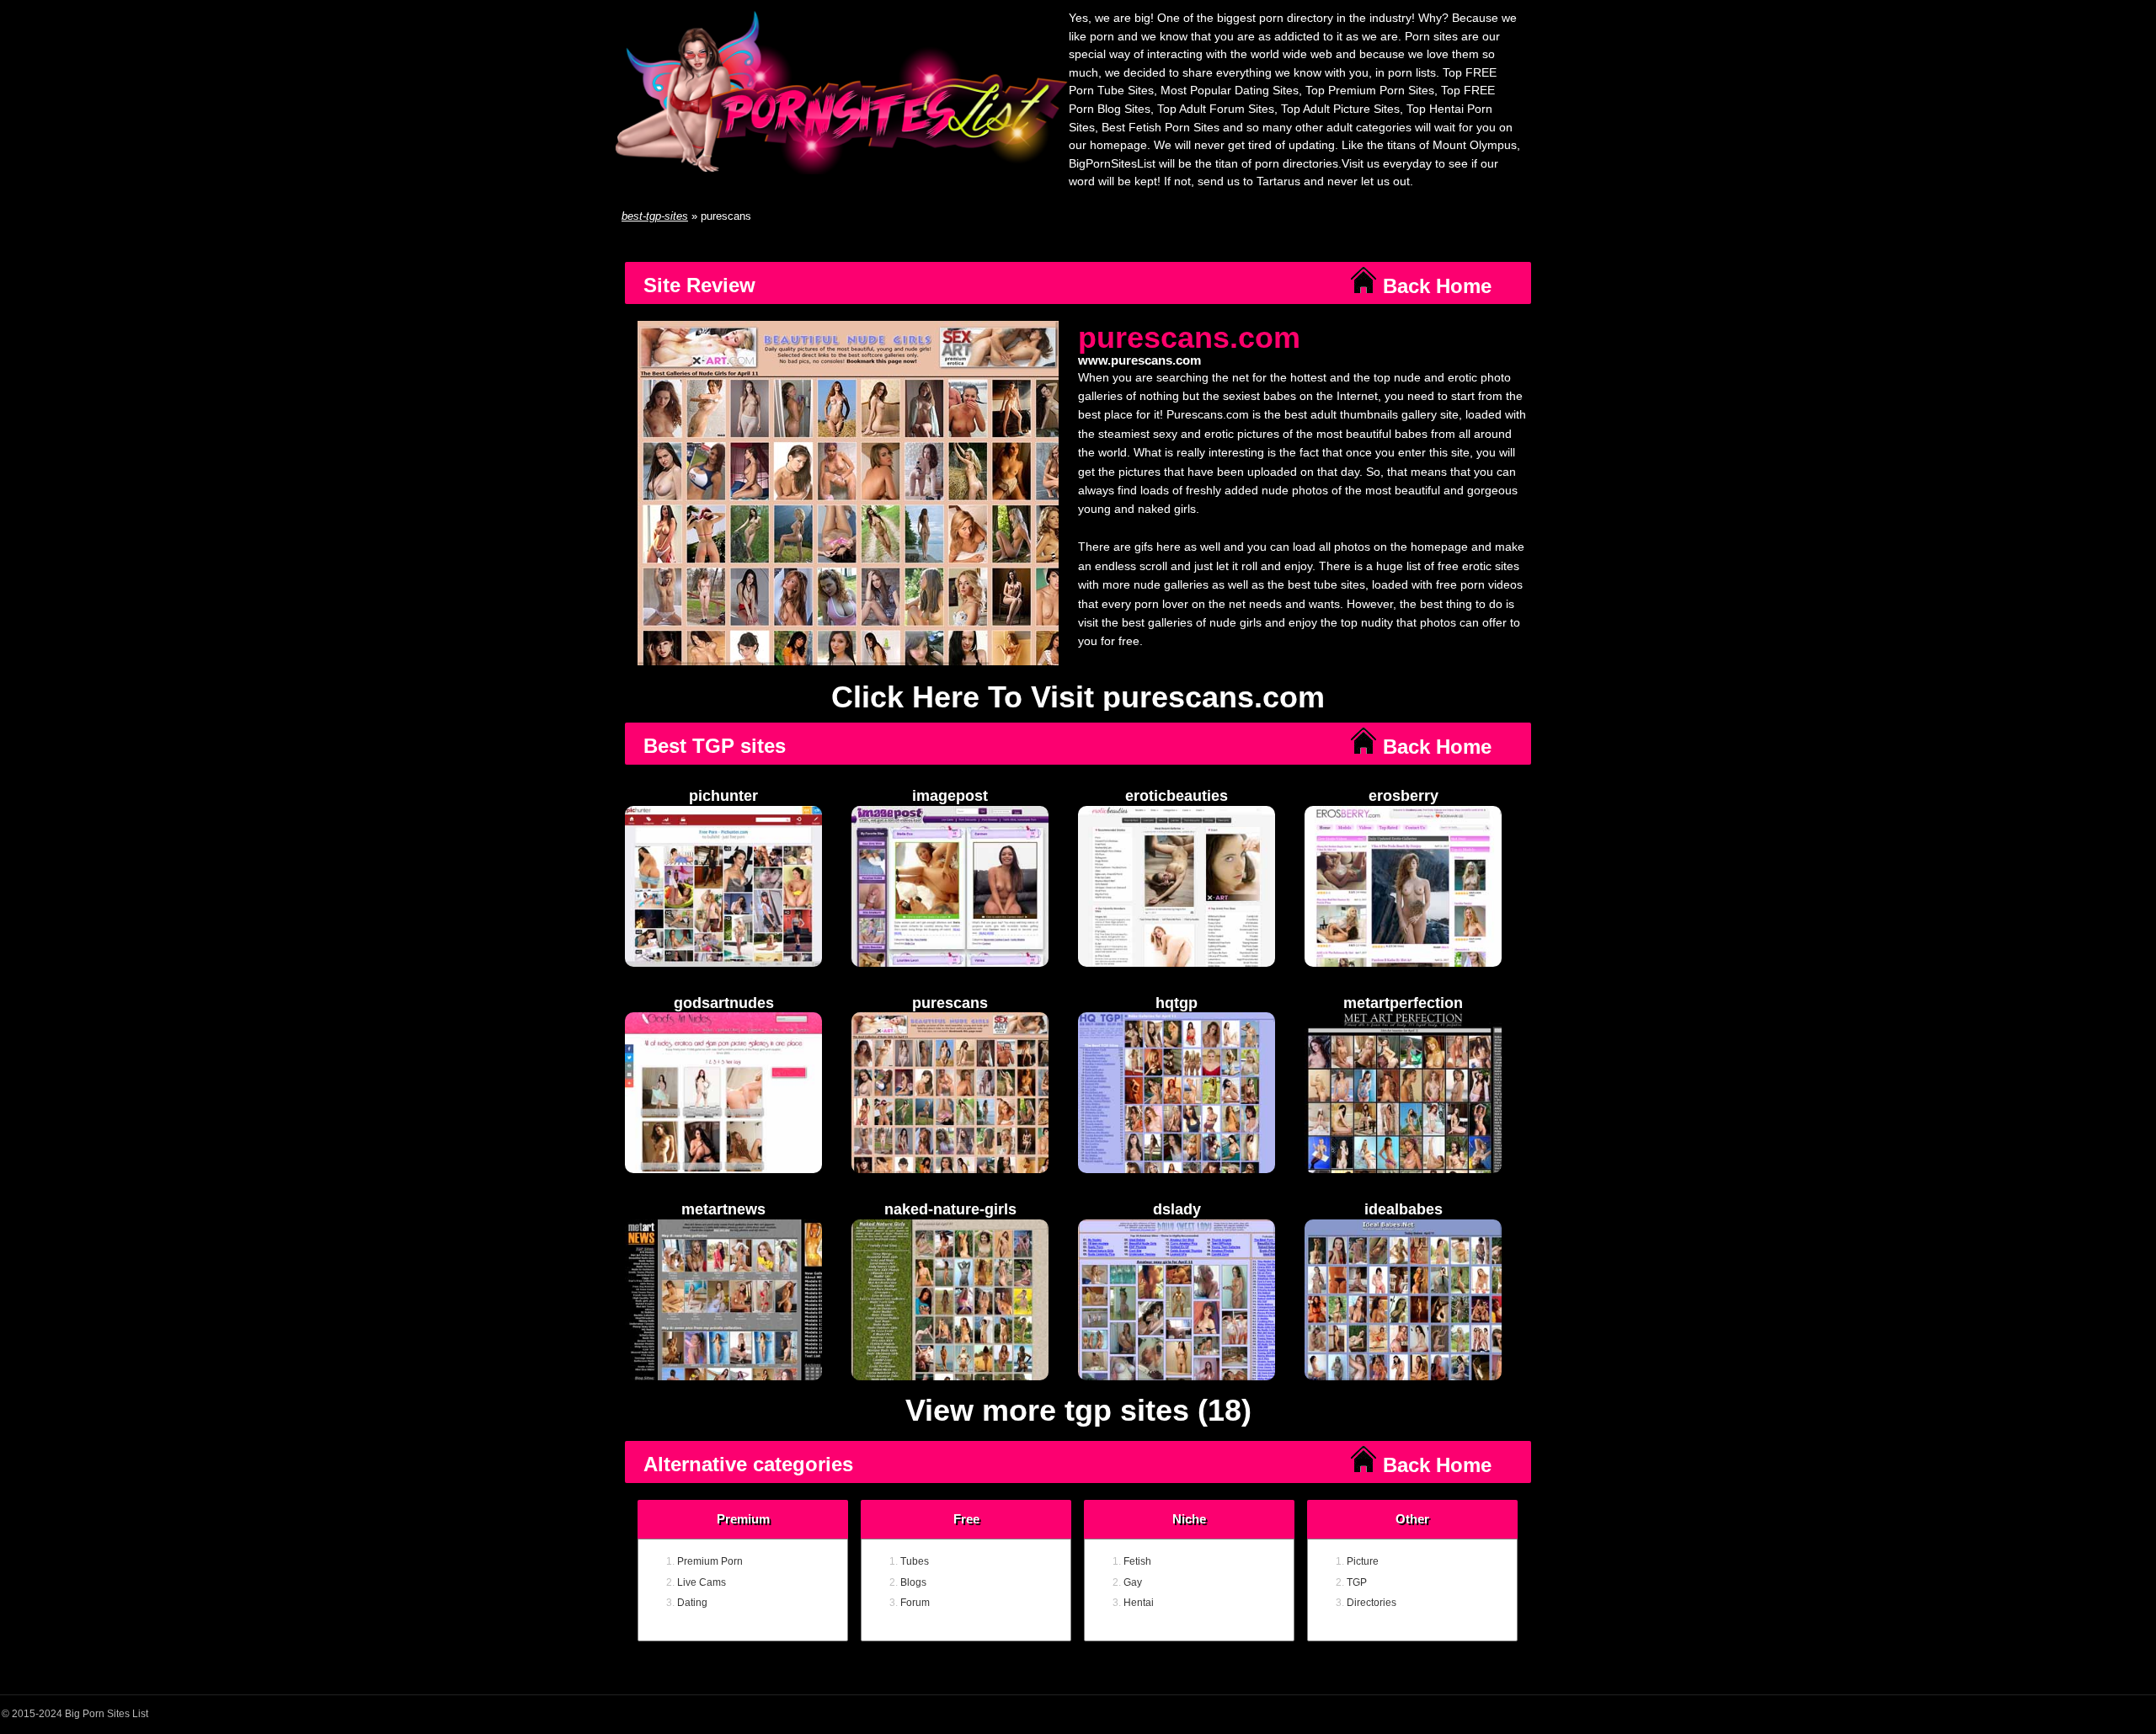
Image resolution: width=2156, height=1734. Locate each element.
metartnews (723, 1209)
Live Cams (702, 1582)
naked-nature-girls (950, 1209)
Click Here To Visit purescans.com (1078, 697)
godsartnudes (724, 1003)
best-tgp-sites (655, 216)
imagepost (950, 796)
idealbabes (1404, 1209)
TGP (1357, 1582)
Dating (692, 1603)
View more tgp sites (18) (1078, 1411)
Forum (915, 1603)
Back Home (1434, 286)
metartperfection (1403, 1003)
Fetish (1137, 1561)
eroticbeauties (1177, 796)
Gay (1133, 1582)
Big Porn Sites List (107, 1714)
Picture (1363, 1561)
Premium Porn (710, 1561)
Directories (1372, 1603)
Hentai (1139, 1603)
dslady (1177, 1209)
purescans (950, 1003)
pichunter (723, 796)
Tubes (915, 1561)
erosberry (1404, 796)
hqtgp (1177, 1003)
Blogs (913, 1582)
